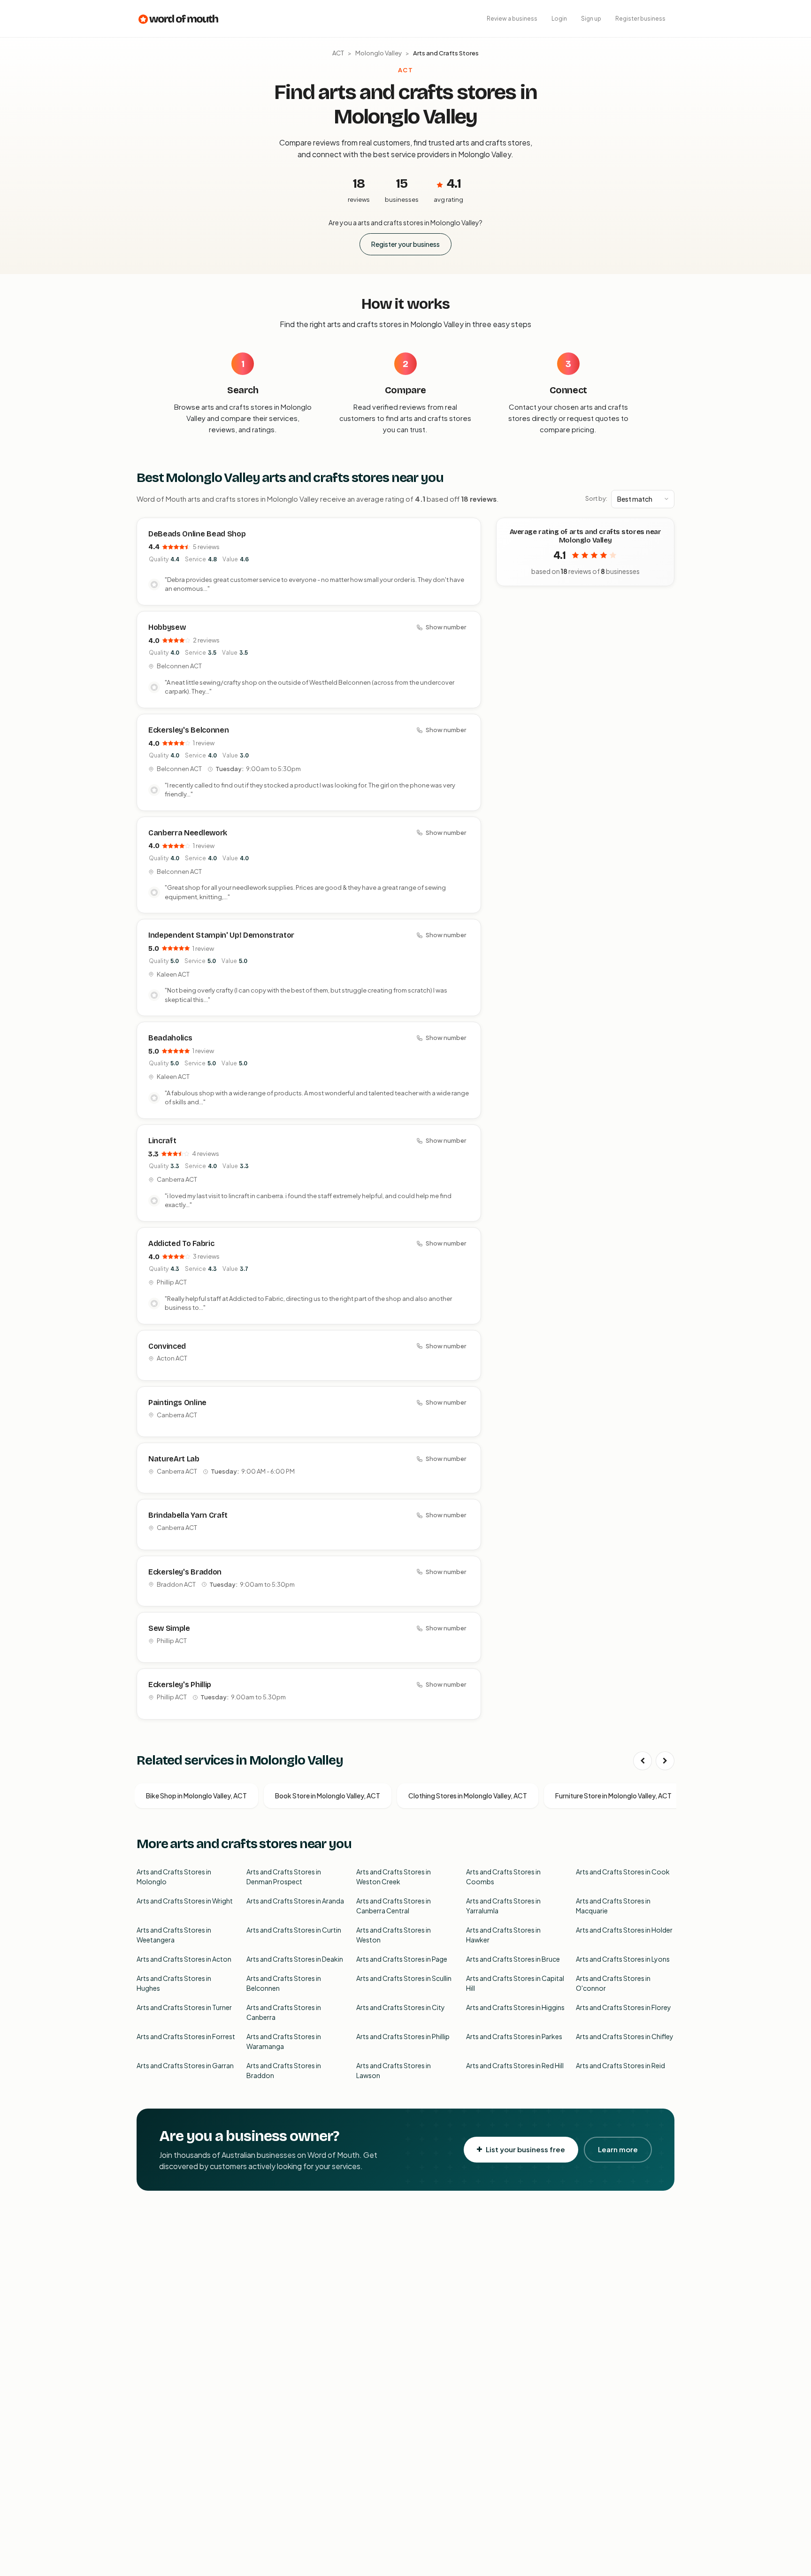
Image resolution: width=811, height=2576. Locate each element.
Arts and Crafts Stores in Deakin (295, 1959)
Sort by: (596, 498)
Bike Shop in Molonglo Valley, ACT (196, 1796)
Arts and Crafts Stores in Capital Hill (515, 1983)
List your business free (525, 2149)
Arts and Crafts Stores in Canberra (284, 2012)
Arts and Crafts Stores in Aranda (295, 1901)
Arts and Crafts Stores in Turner (184, 2007)
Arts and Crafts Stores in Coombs (503, 1877)
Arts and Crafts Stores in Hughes (174, 1983)
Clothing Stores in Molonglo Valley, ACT (468, 1796)
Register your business (405, 244)
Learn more (618, 2149)
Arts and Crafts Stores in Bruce (513, 1959)
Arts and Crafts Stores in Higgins (515, 2007)
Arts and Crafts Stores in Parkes (514, 2036)
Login (559, 19)
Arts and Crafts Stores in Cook (623, 1872)
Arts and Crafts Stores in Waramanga (284, 2041)
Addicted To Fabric (181, 1243)
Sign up (591, 19)
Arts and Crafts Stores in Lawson (394, 2070)
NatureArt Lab (174, 1459)
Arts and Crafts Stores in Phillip (403, 2036)
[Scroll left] (643, 1761)
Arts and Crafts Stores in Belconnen (284, 1983)
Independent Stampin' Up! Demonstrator (221, 935)
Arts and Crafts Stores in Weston (394, 1935)
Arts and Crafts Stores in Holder (624, 1930)
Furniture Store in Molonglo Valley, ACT (613, 1796)
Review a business (512, 19)
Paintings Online (177, 1403)
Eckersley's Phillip (180, 1685)
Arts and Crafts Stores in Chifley (625, 2036)
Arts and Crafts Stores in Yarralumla (503, 1906)
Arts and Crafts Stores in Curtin (294, 1930)
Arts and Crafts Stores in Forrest (186, 2036)
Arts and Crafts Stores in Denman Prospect (284, 1877)
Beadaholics (170, 1038)
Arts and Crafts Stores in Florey (624, 2007)
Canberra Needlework (188, 833)
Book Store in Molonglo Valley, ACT (328, 1796)
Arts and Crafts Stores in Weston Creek (394, 1877)
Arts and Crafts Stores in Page (402, 1959)
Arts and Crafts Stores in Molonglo (174, 1877)
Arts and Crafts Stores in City (401, 2007)
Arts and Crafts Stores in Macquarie (613, 1906)
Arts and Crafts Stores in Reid (620, 2065)
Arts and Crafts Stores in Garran (185, 2065)
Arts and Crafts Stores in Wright (185, 1901)
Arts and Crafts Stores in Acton (184, 1959)
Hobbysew (167, 627)
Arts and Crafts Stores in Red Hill (515, 2065)
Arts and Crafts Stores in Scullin (404, 1978)
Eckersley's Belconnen (188, 730)
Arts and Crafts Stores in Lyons (623, 1959)
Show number (446, 627)
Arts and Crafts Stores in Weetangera (174, 1935)
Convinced (167, 1346)
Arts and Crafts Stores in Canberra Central (394, 1906)
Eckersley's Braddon (185, 1572)
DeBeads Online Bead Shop (197, 534)
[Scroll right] (665, 1761)
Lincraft (162, 1141)
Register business (640, 19)
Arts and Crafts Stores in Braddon (284, 2070)
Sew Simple (169, 1628)
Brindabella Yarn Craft (188, 1515)
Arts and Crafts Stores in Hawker (503, 1935)
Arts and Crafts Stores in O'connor (613, 1983)
